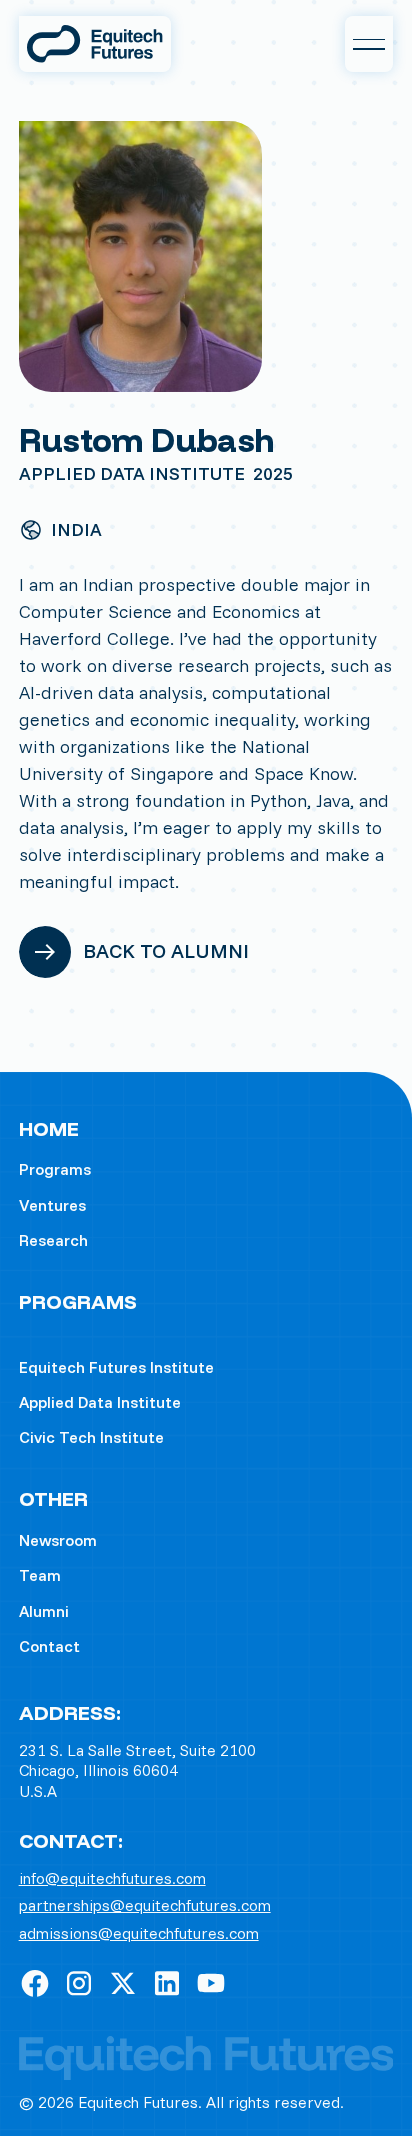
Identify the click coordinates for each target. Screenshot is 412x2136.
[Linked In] (167, 1983)
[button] (369, 44)
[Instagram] (79, 1983)
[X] (123, 1983)
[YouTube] (211, 1983)
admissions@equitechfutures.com (139, 1933)
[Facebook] (35, 1983)
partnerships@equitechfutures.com (145, 1905)
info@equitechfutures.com (112, 1878)
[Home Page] (95, 44)
